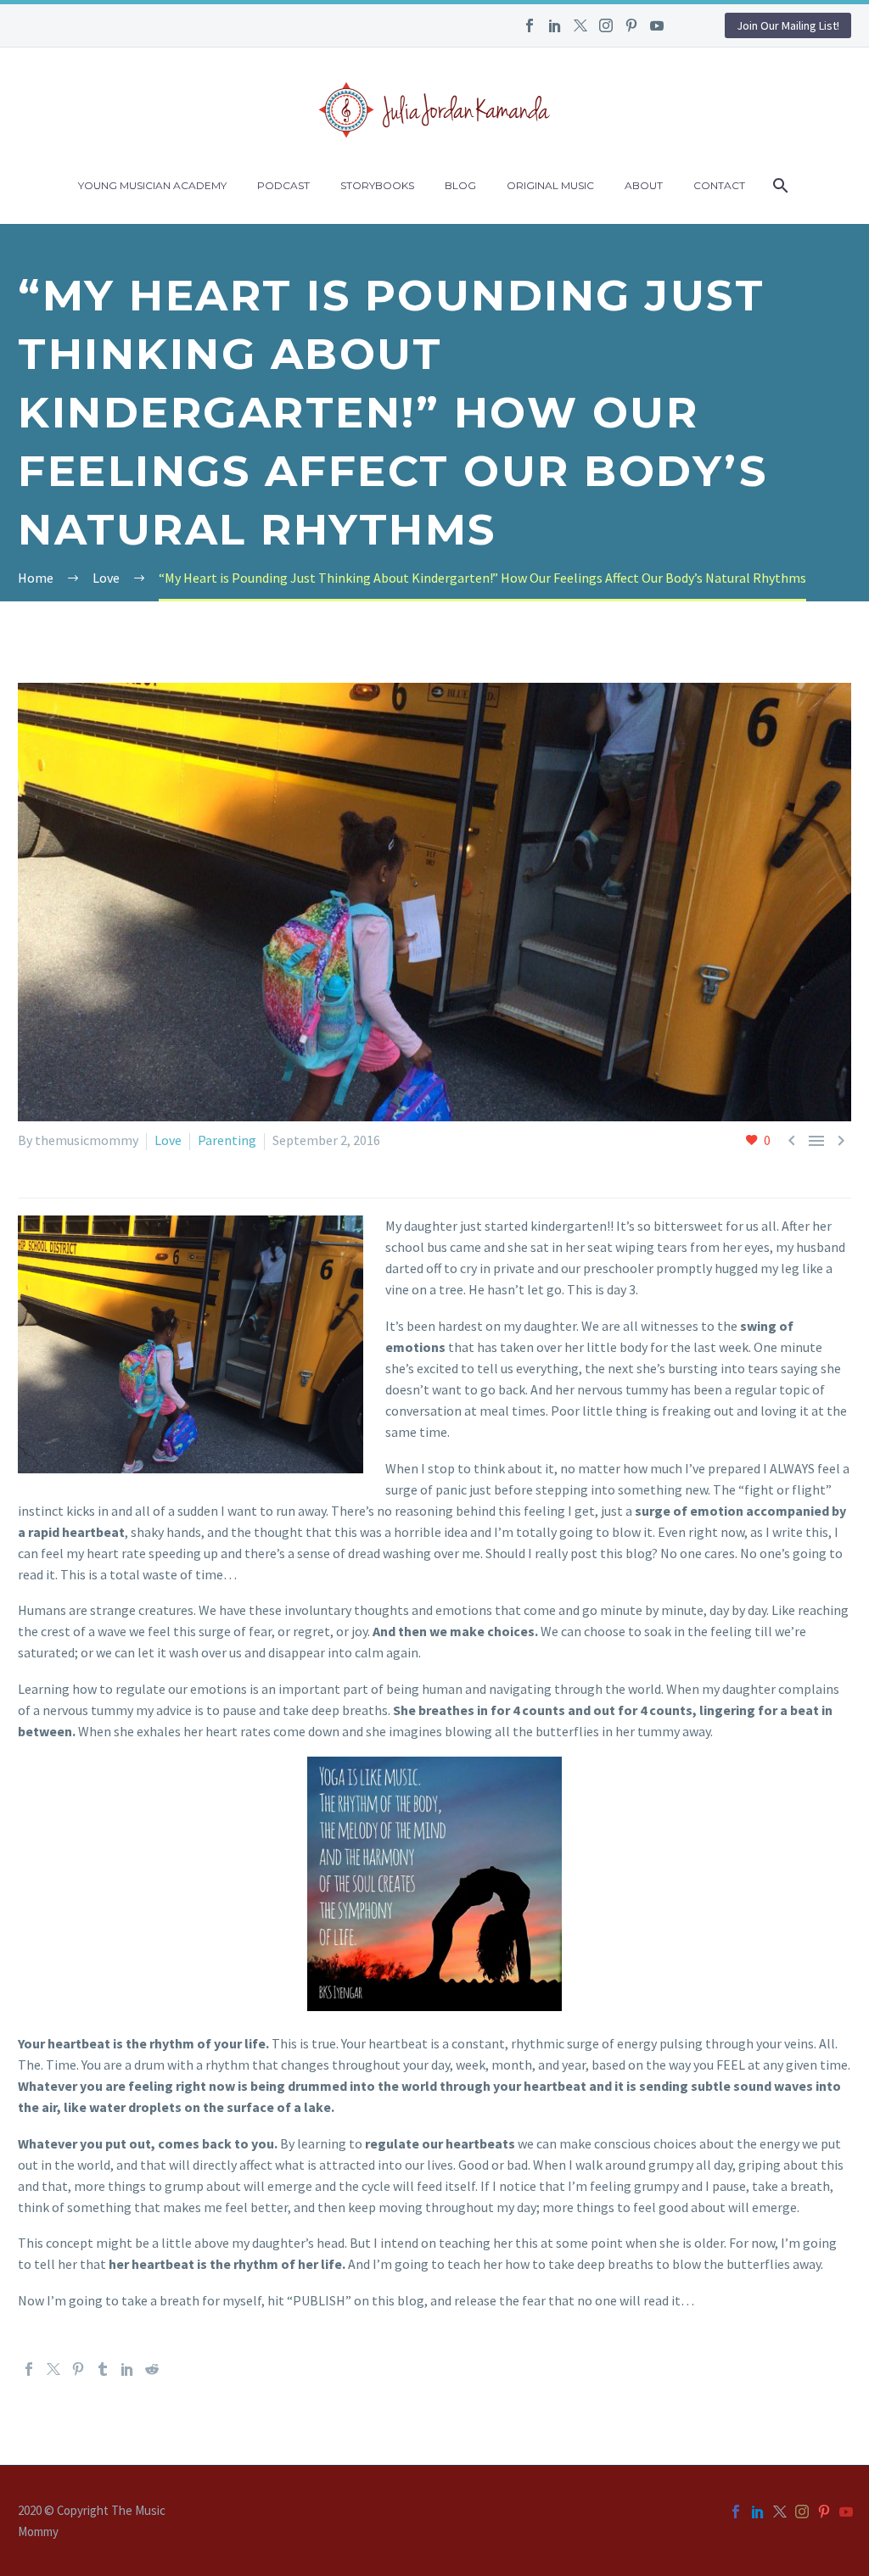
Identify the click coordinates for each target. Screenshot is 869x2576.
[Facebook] (530, 25)
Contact (719, 185)
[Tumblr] (103, 2369)
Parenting (227, 1140)
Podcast (283, 185)
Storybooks (377, 185)
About (644, 185)
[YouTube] (657, 25)
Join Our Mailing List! (788, 25)
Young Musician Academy (152, 185)
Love (168, 1140)
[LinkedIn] (555, 25)
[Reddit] (152, 2369)
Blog (460, 185)
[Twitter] (580, 25)
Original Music (550, 185)
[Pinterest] (631, 25)
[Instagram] (606, 25)
